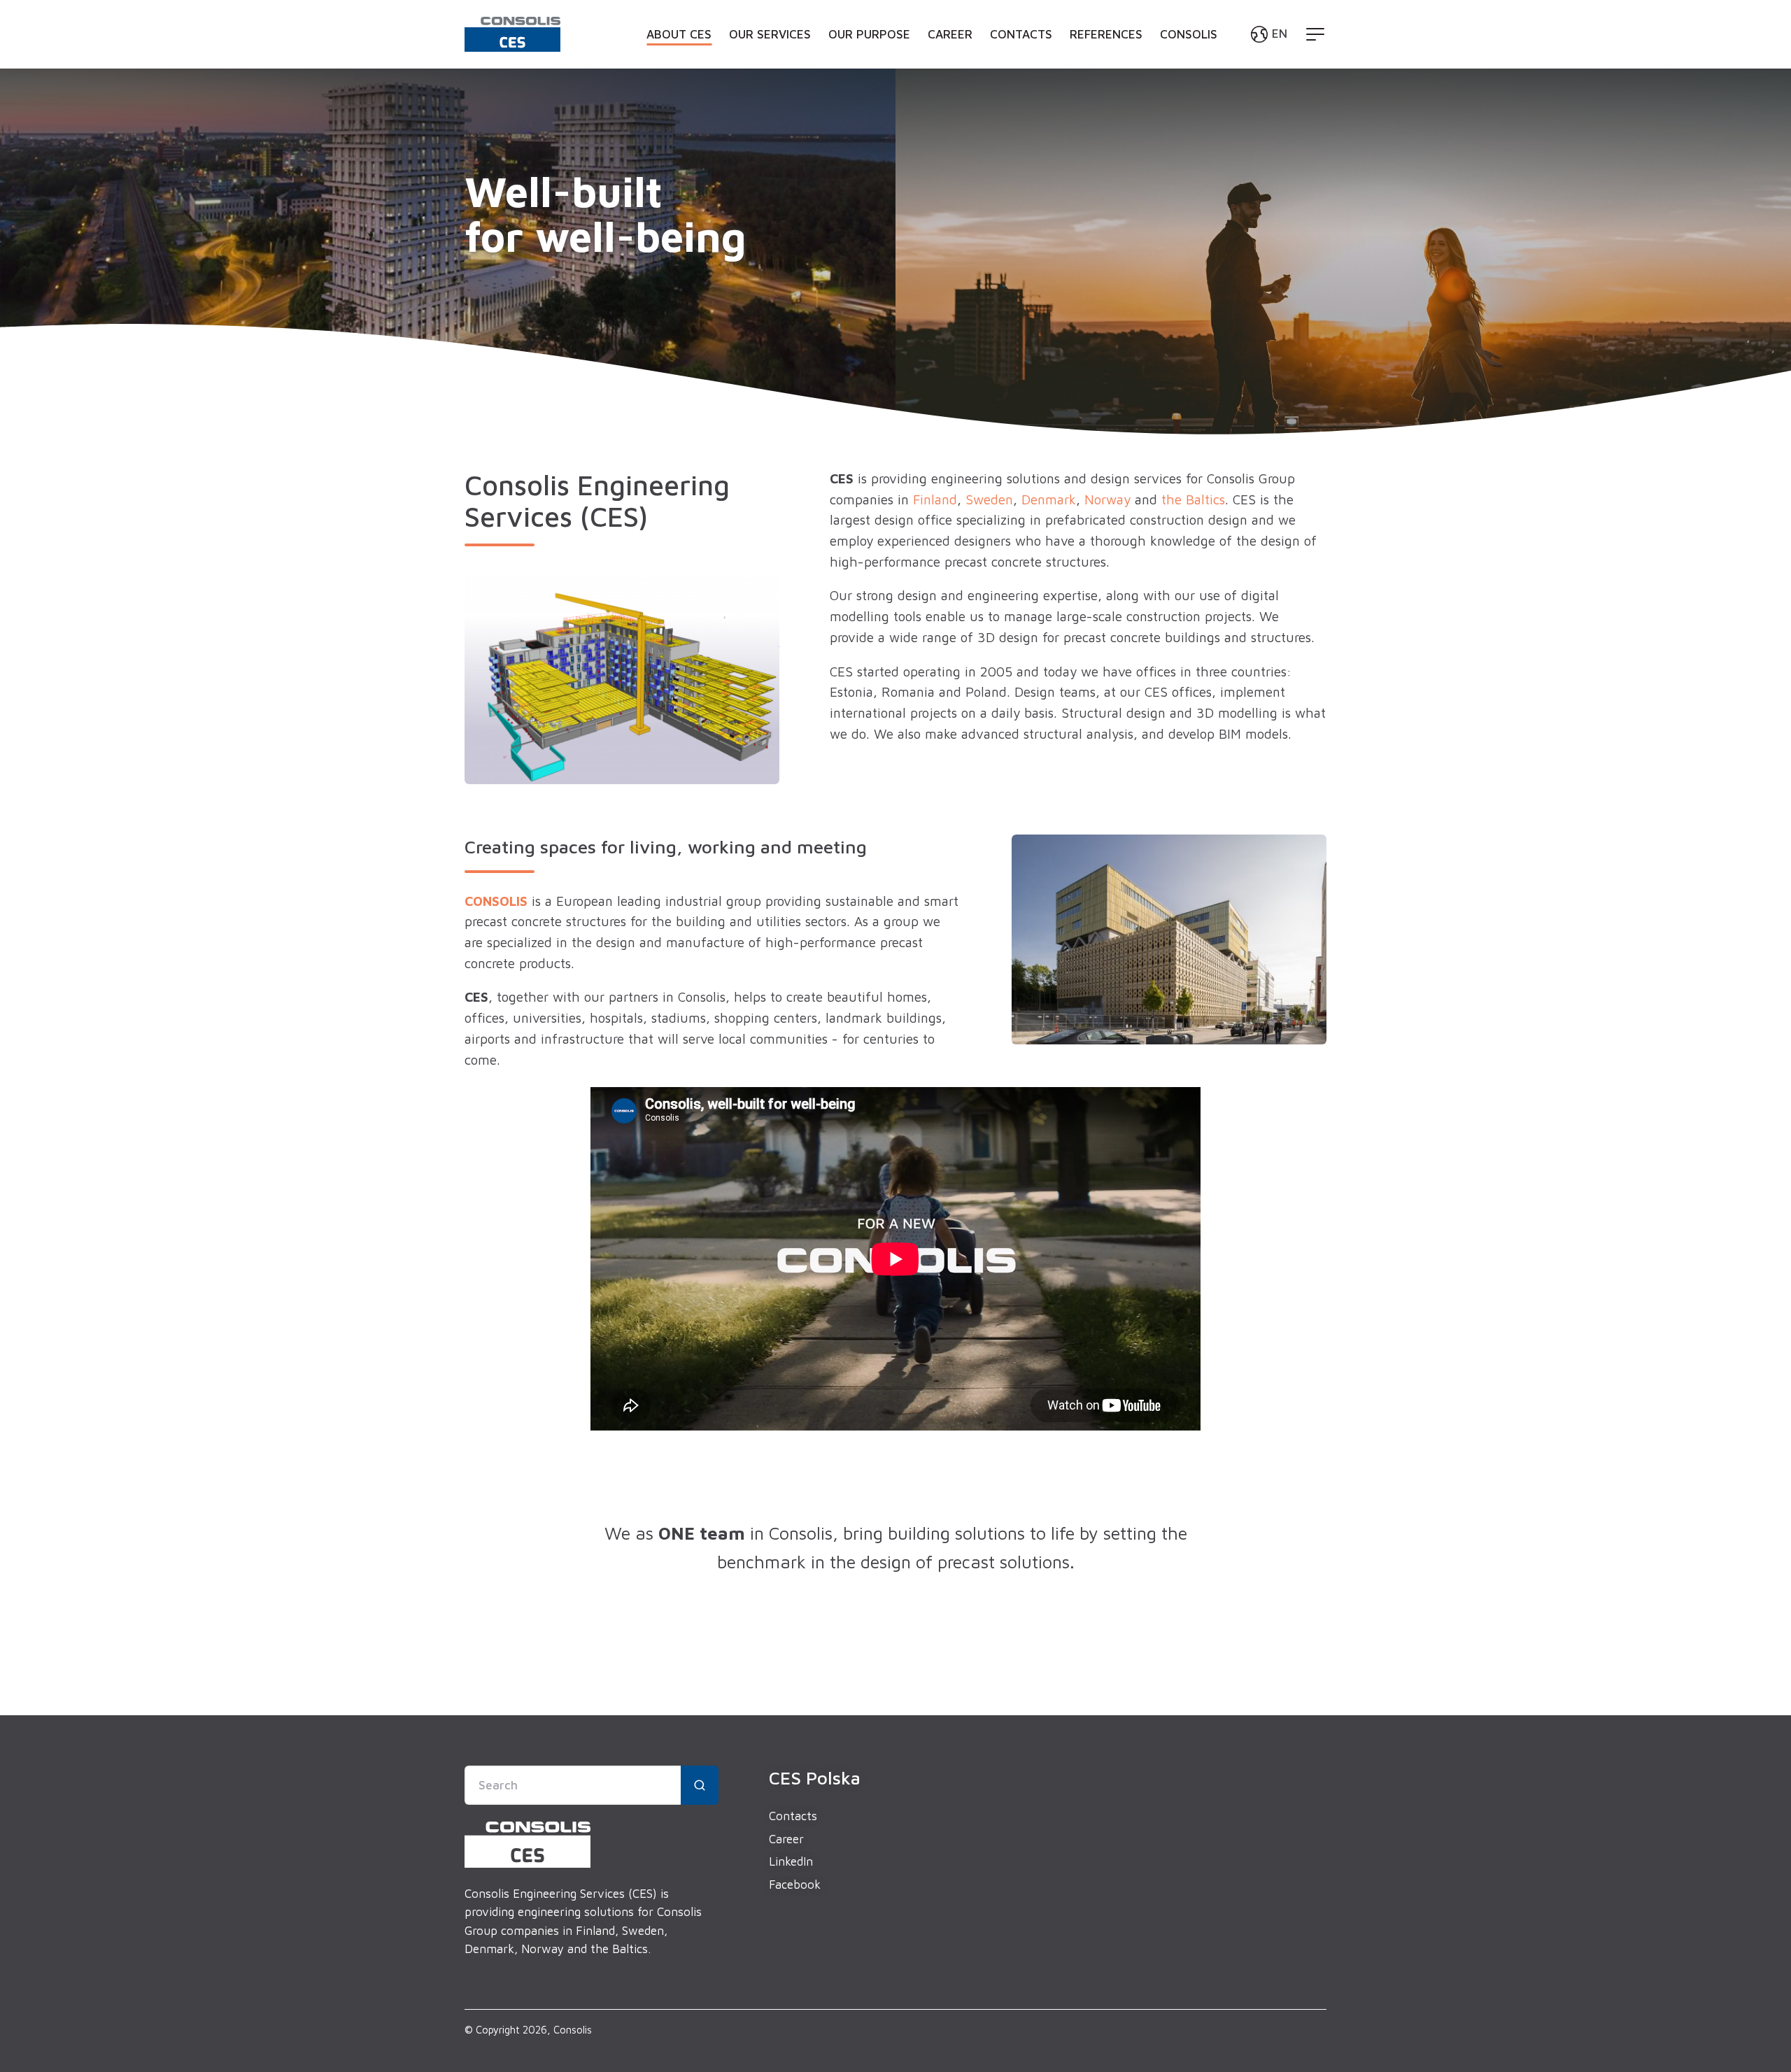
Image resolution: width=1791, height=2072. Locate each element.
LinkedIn (791, 1861)
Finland (935, 499)
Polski (1210, 90)
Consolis (1189, 34)
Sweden (989, 499)
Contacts (1021, 34)
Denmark (1049, 499)
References (1106, 34)
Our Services (770, 34)
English (1213, 67)
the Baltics (1193, 499)
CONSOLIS (496, 901)
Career (950, 34)
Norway (1107, 499)
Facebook (795, 1885)
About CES (679, 34)
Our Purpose (869, 34)
